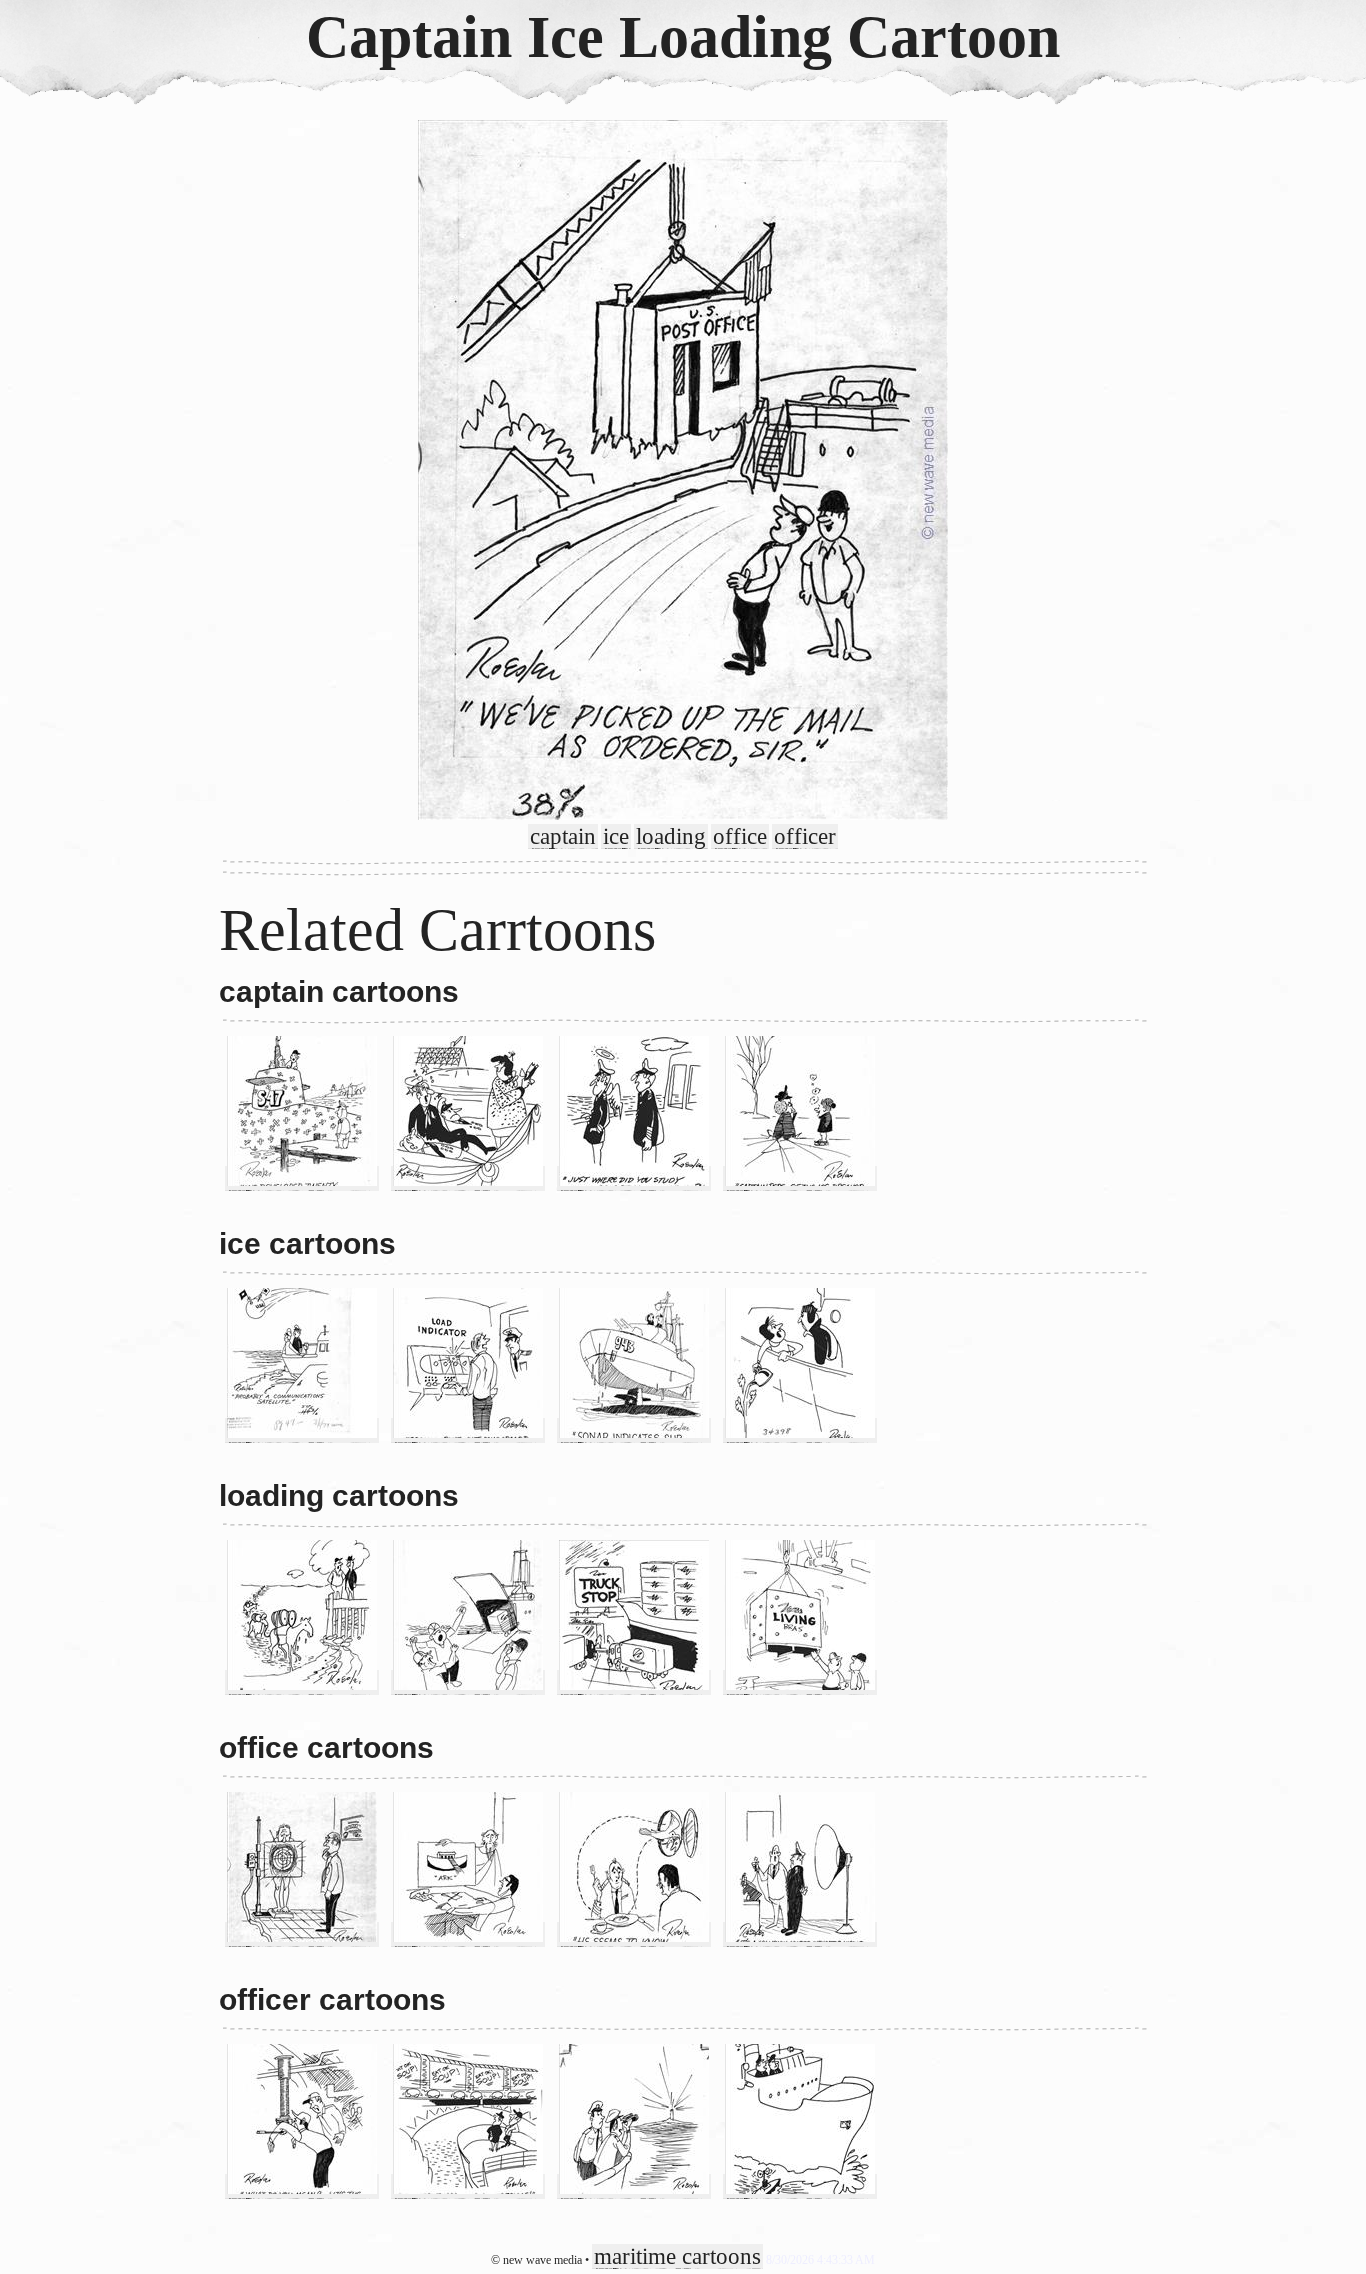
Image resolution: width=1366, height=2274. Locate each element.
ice (616, 836)
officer (805, 836)
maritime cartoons (677, 2256)
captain (563, 836)
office (740, 836)
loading (671, 836)
